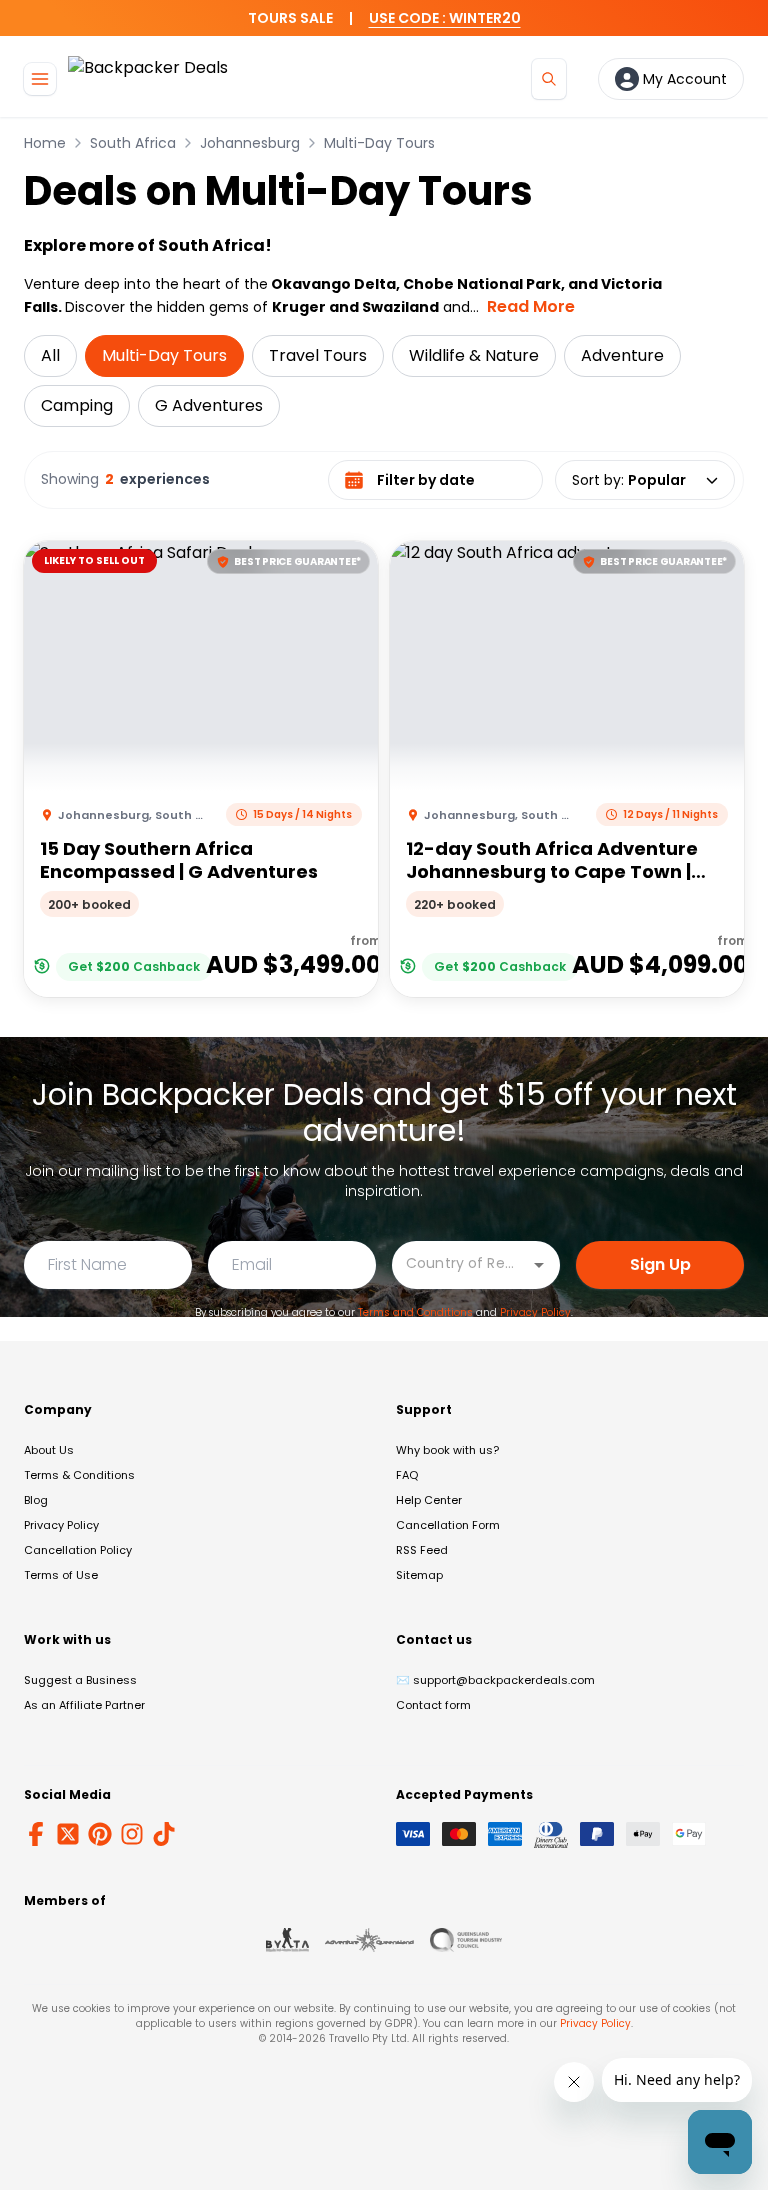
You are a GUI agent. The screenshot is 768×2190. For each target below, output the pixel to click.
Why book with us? (447, 1450)
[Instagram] (132, 1834)
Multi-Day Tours (379, 143)
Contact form (433, 1705)
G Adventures (209, 405)
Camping (77, 405)
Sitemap (419, 1575)
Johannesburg (250, 143)
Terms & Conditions (79, 1475)
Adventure (622, 355)
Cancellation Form (448, 1525)
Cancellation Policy (78, 1550)
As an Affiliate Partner (84, 1705)
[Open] (539, 1265)
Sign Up (660, 1264)
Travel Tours (318, 355)
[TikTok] (164, 1834)
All (50, 355)
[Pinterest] (100, 1834)
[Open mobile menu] (40, 79)
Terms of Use (61, 1575)
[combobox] (461, 1263)
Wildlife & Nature (474, 355)
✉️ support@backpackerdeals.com (495, 1680)
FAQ (407, 1475)
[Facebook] (36, 1834)
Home (45, 143)
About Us (49, 1450)
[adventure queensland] (369, 1940)
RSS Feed (422, 1550)
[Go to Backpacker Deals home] (148, 78)
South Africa (133, 143)
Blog (36, 1500)
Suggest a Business (80, 1680)
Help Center (429, 1500)
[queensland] (466, 1940)
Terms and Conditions (415, 1312)
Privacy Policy (535, 1312)
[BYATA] (287, 1940)
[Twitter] (68, 1834)
